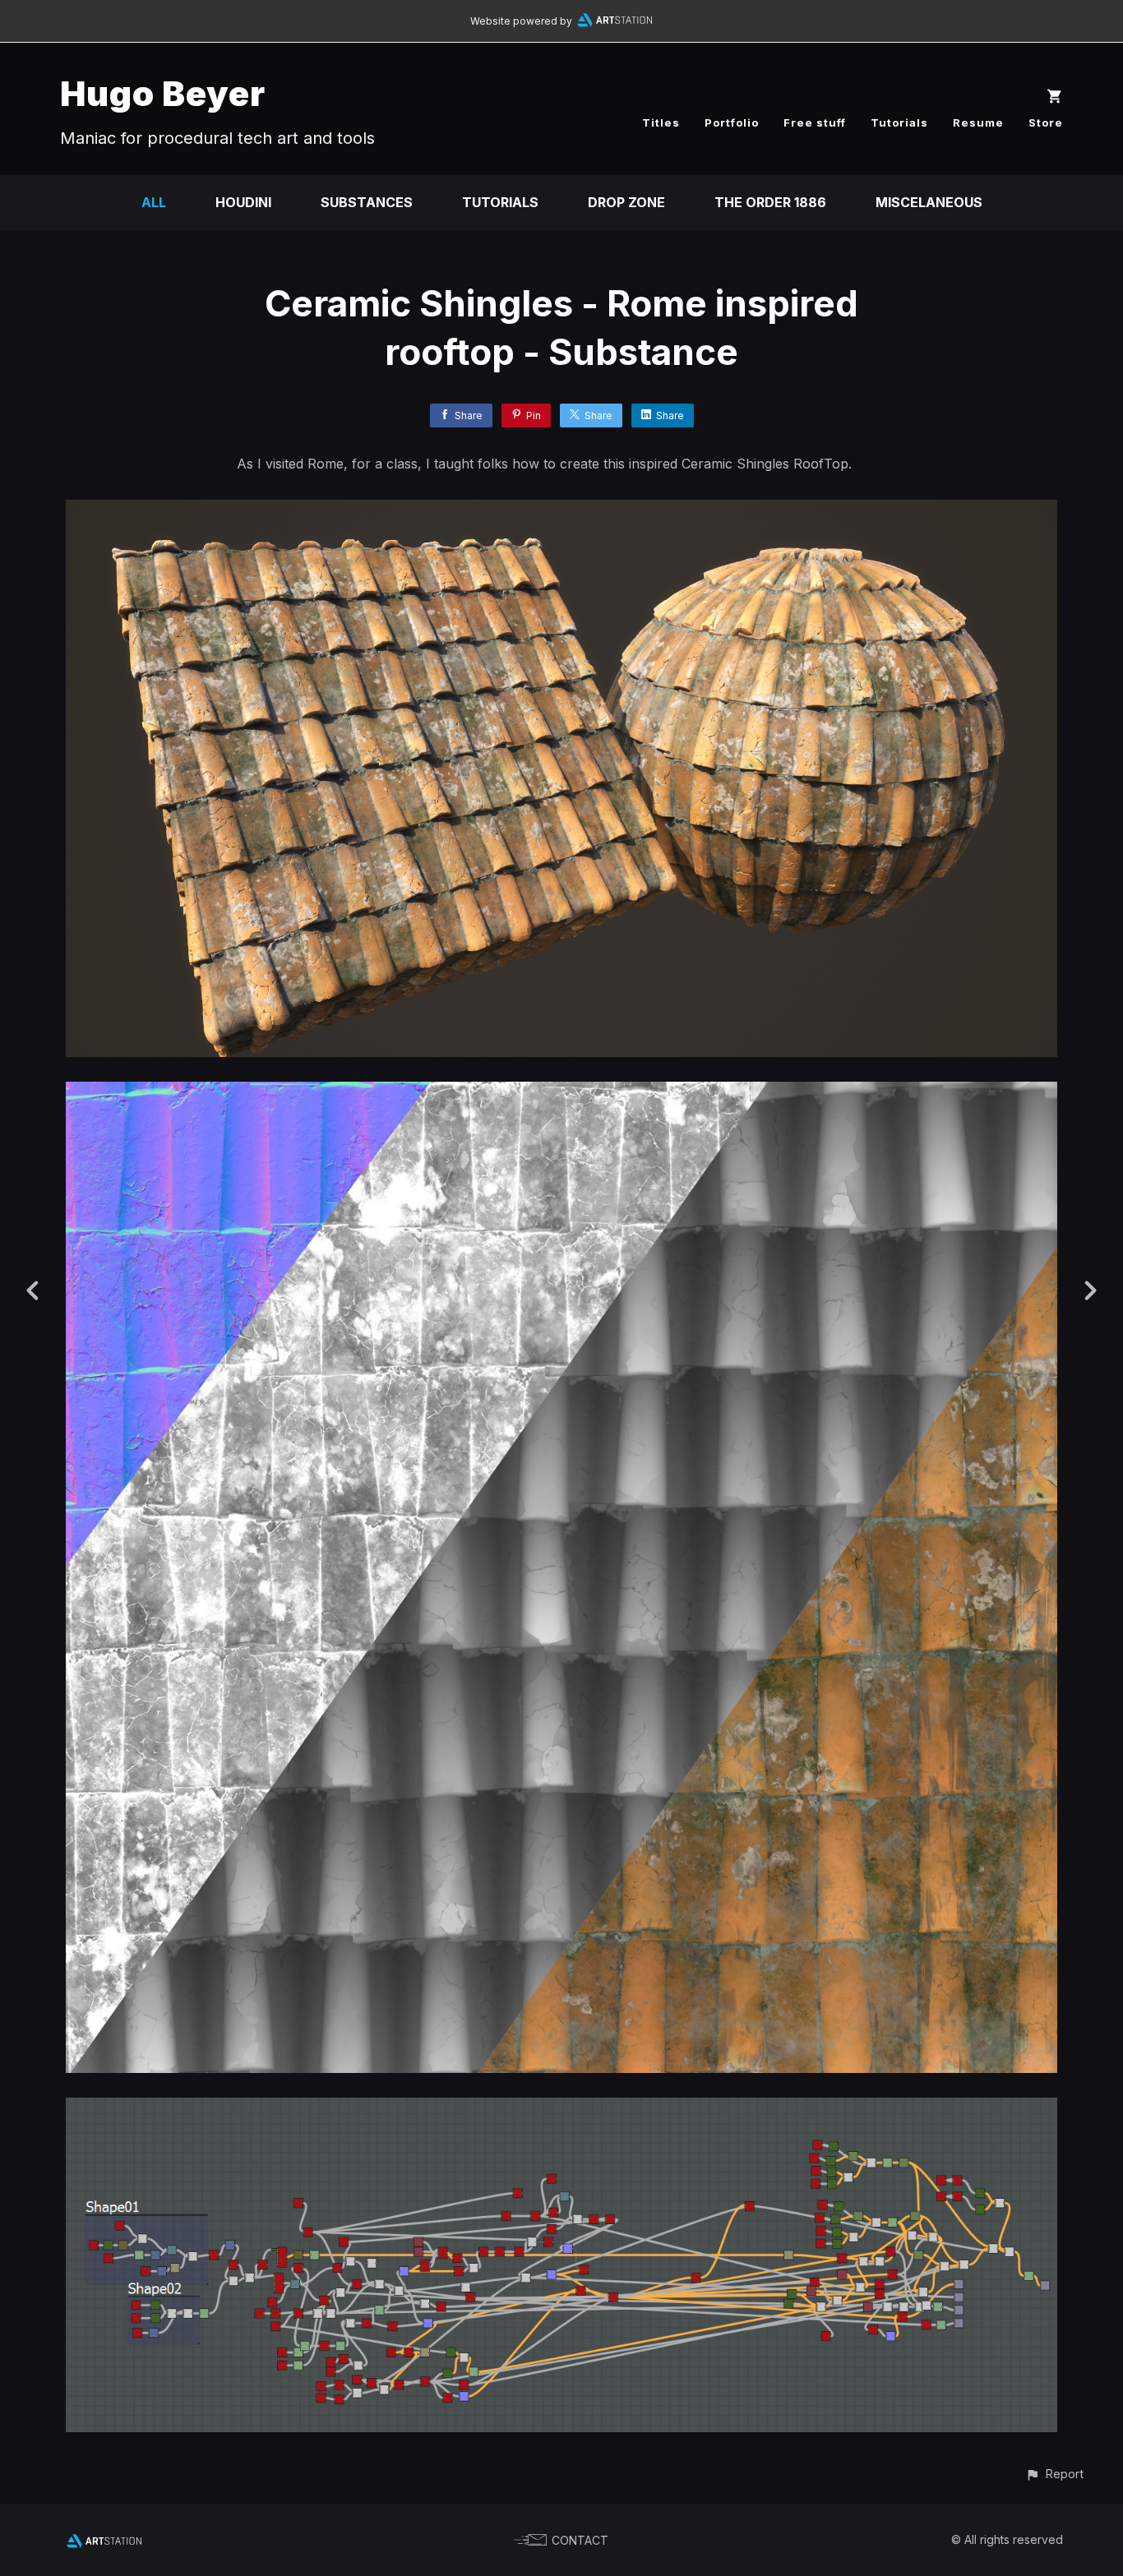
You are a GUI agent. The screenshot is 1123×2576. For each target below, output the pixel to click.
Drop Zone (626, 202)
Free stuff (815, 122)
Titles (661, 122)
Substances (367, 202)
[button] (1054, 2474)
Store (1046, 122)
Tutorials (899, 122)
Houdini (243, 202)
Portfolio (732, 122)
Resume (978, 122)
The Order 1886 (770, 202)
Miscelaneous (929, 202)
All (154, 202)
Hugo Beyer (163, 93)
